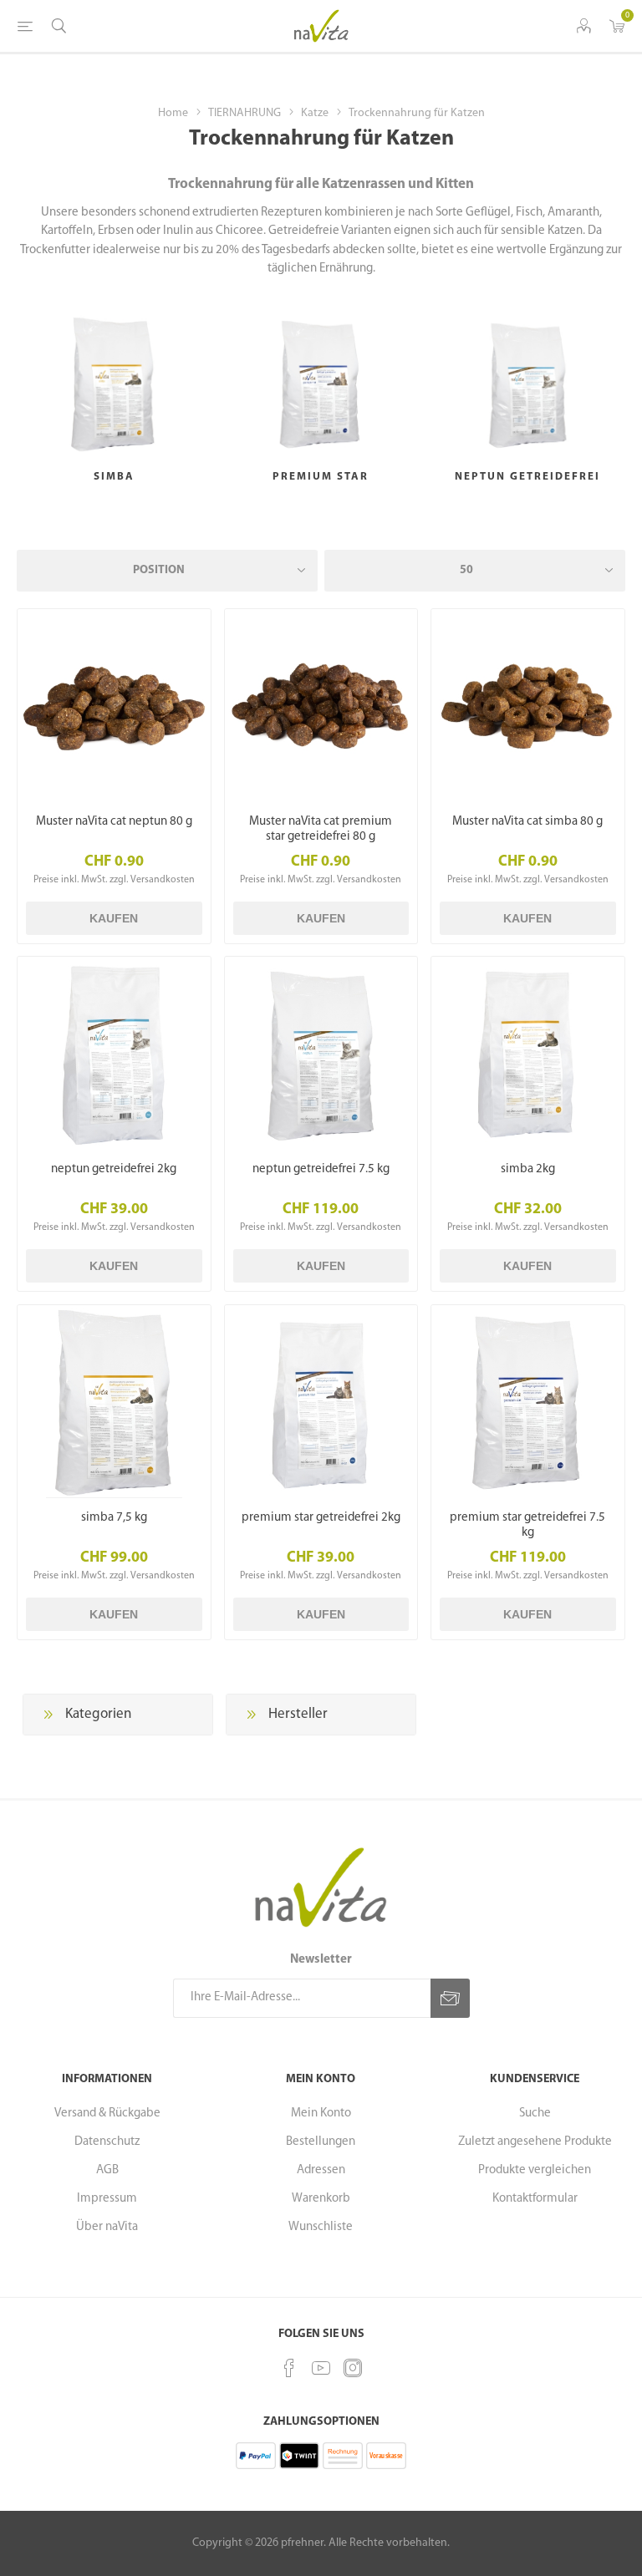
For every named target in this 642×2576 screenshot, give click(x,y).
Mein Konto (321, 2114)
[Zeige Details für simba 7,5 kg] (114, 1402)
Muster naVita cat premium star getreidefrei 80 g (321, 829)
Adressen (321, 2170)
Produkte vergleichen (535, 2170)
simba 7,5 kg (114, 1518)
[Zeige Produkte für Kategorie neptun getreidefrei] (528, 384)
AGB (107, 2170)
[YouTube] (321, 2368)
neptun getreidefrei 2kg (114, 1169)
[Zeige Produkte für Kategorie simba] (114, 384)
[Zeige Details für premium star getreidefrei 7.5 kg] (528, 1402)
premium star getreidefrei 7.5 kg (527, 1525)
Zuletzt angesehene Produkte (535, 2142)
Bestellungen (321, 2142)
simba (114, 477)
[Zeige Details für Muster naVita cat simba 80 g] (528, 706)
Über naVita (107, 2227)
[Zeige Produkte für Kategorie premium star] (321, 384)
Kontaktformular (535, 2199)
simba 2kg (528, 1169)
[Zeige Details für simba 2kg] (528, 1053)
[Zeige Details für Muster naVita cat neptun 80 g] (114, 706)
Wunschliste (321, 2227)
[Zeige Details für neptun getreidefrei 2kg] (114, 1053)
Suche (535, 2114)
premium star (321, 477)
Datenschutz (107, 2142)
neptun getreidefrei (527, 477)
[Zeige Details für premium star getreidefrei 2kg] (321, 1402)
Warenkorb (321, 2199)
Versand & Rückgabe (107, 2114)
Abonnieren (450, 1998)
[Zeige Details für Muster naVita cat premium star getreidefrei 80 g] (321, 706)
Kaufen (114, 918)
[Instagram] (353, 2368)
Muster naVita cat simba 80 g (527, 822)
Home (173, 113)
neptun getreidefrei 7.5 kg (321, 1169)
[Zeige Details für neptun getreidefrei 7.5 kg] (321, 1053)
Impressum (107, 2199)
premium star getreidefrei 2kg (321, 1518)
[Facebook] (289, 2368)
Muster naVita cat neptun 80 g (114, 822)
